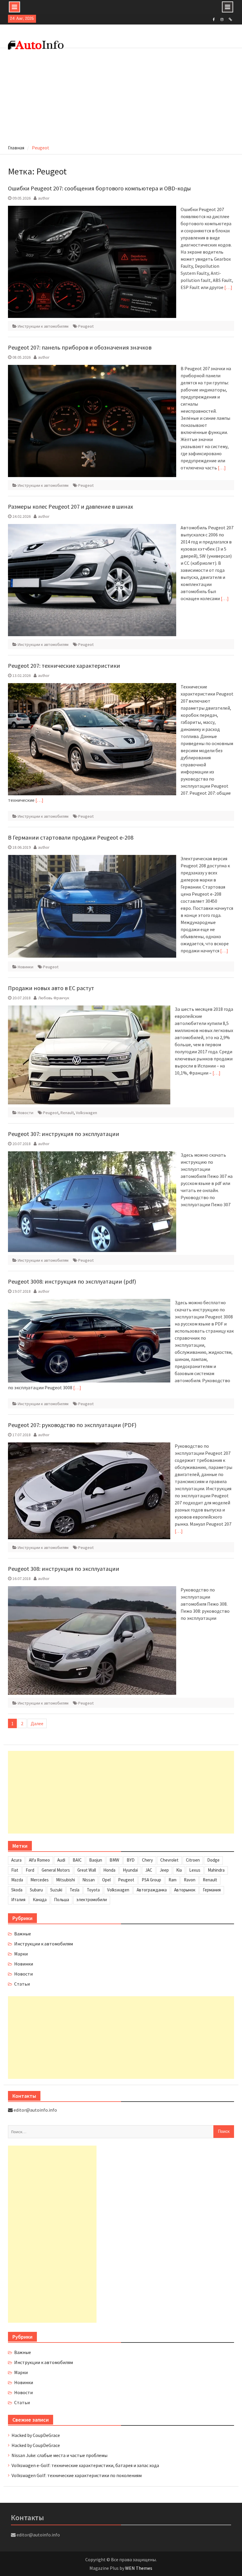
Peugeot (86, 326)
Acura (16, 1860)
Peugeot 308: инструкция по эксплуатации (64, 1569)
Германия (212, 1890)
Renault (67, 1113)
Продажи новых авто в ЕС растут (51, 988)
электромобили (92, 1900)
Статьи (22, 1984)
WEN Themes (139, 2568)
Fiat (15, 1870)
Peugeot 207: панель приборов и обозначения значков (80, 347)
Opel (106, 1880)
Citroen (193, 1860)
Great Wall (87, 1870)
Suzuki (56, 1890)
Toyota (93, 1890)
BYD (131, 1860)
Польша (62, 1900)
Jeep (164, 1870)
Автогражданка (152, 1890)
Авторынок (185, 1890)
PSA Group (151, 1880)
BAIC (77, 1860)
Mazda (17, 1880)
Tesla (75, 1890)
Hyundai (130, 1870)
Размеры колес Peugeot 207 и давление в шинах (71, 506)
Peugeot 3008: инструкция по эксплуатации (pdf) (72, 1281)
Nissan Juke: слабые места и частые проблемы (59, 2455)
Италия (18, 1900)
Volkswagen (86, 1113)
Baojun (96, 1860)
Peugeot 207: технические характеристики (64, 666)
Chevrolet (169, 1860)
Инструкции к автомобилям (43, 326)
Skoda (17, 1890)
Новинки (26, 967)
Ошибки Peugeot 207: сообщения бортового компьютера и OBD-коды (99, 188)
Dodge (213, 1860)
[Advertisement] (121, 97)
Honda (109, 1870)
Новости (26, 1113)
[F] (214, 19)
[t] (230, 19)
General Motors (56, 1870)
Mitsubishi (66, 1880)
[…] (228, 287)
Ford (30, 1870)
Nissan (89, 1880)
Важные (23, 1934)
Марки (21, 1954)
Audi (61, 1860)
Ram (172, 1880)
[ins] (222, 19)
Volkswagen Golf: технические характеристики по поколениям (77, 2475)
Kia (179, 1870)
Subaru (36, 1890)
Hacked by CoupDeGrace (36, 2435)
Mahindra (216, 1870)
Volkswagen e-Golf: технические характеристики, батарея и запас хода (85, 2465)
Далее (37, 1723)
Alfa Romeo (39, 1860)
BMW (114, 1860)
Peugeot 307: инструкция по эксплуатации (64, 1134)
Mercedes (40, 1880)
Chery (147, 1860)
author (44, 198)
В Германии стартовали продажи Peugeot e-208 (71, 837)
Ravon (190, 1880)
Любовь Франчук (54, 998)
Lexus (195, 1870)
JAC (149, 1870)
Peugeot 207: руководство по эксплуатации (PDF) (72, 1425)
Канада (40, 1900)
